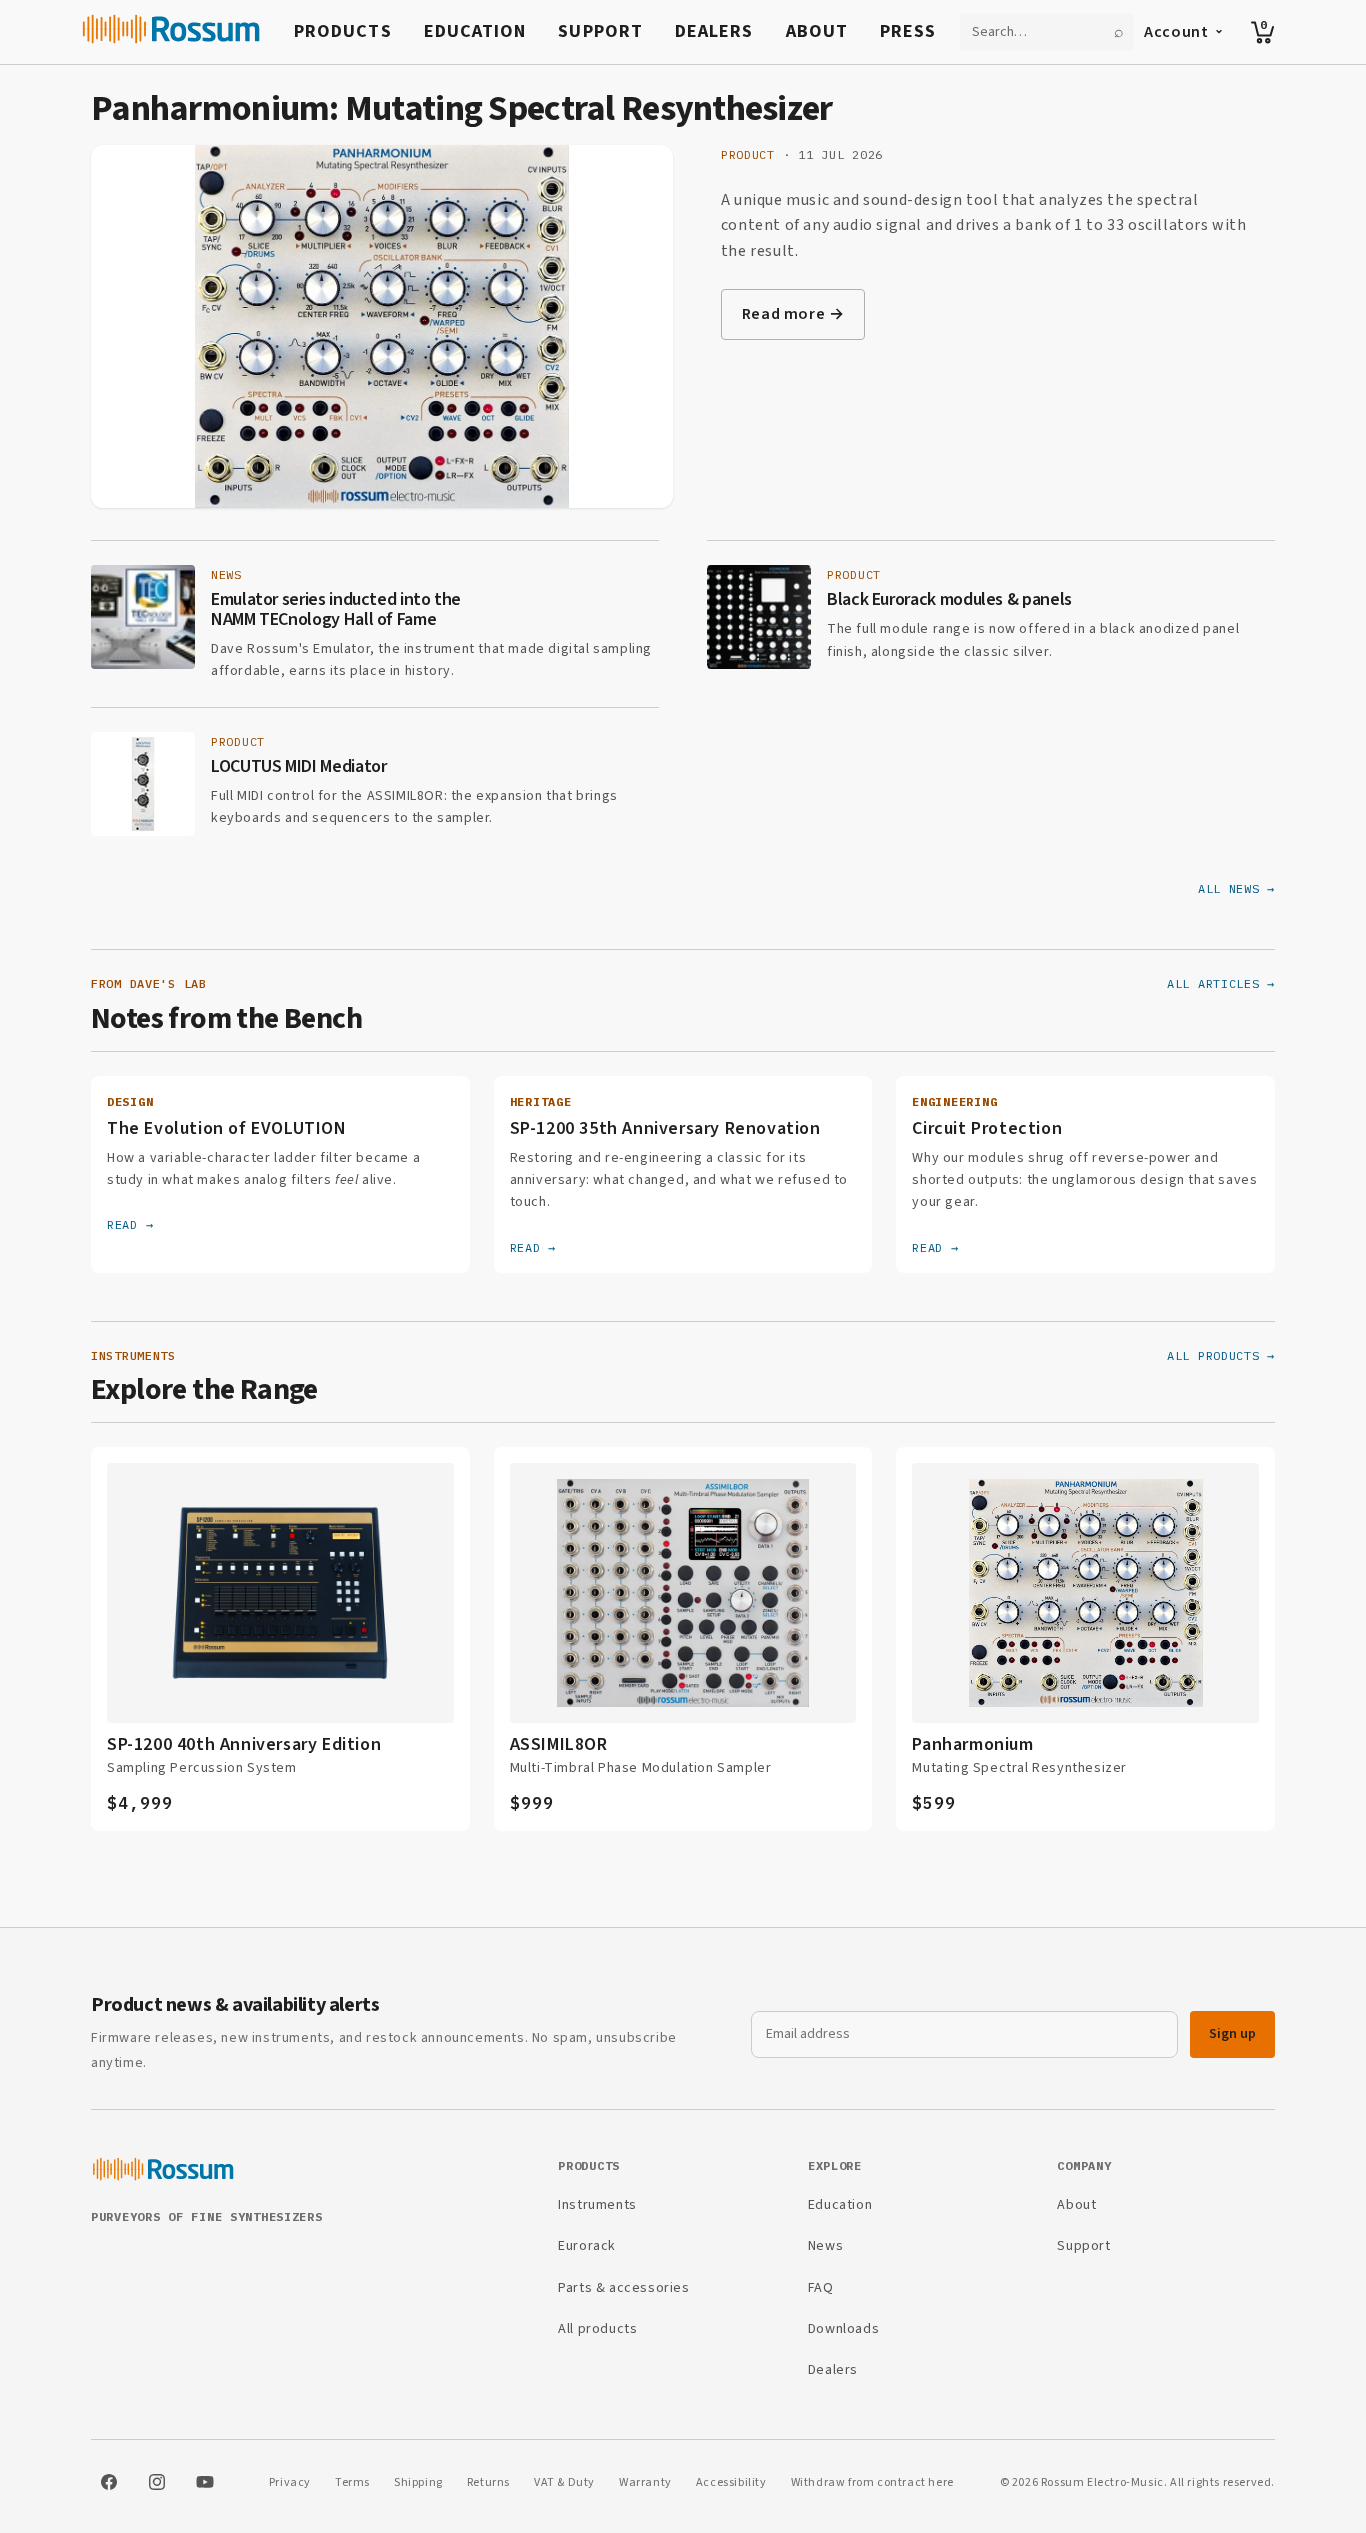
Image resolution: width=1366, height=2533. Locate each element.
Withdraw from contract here (872, 2482)
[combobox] (1035, 32)
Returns (488, 2482)
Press (908, 31)
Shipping (418, 2482)
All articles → (1221, 983)
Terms (352, 2482)
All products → (1221, 1355)
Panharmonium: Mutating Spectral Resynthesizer (462, 108)
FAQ (821, 2288)
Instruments (597, 2205)
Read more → (793, 314)
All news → (1236, 888)
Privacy (290, 2482)
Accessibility (731, 2482)
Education (475, 31)
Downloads (843, 2329)
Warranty (645, 2482)
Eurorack (587, 2246)
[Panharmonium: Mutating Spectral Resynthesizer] (382, 327)
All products (597, 2329)
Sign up (1232, 2034)
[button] (1263, 32)
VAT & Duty (564, 2482)
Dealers (714, 31)
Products (343, 31)
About (817, 31)
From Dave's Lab (149, 983)
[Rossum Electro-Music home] (171, 32)
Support (600, 31)
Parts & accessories (623, 2288)
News (825, 2246)
